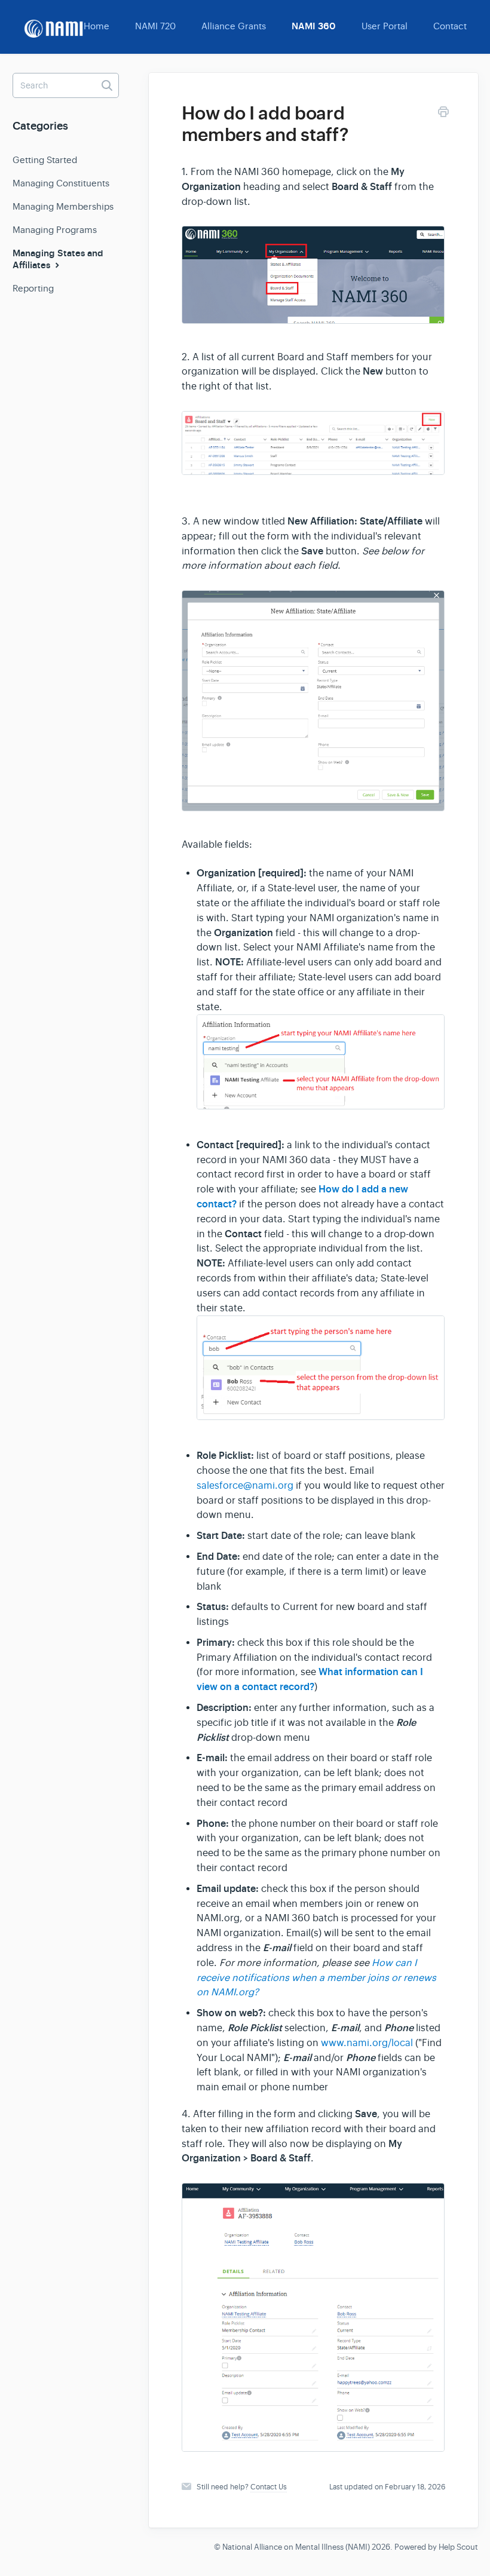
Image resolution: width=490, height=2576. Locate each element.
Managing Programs (55, 230)
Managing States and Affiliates (58, 259)
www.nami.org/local (367, 2043)
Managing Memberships (63, 206)
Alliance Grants (234, 26)
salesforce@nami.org (245, 1486)
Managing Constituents (61, 183)
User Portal (385, 26)
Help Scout (458, 2547)
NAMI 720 (155, 26)
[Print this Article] (443, 114)
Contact (450, 26)
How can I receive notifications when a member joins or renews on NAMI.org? (316, 1978)
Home (97, 26)
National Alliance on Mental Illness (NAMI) (296, 2547)
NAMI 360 (314, 26)
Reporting (33, 288)
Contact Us (269, 2487)
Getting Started (45, 160)
